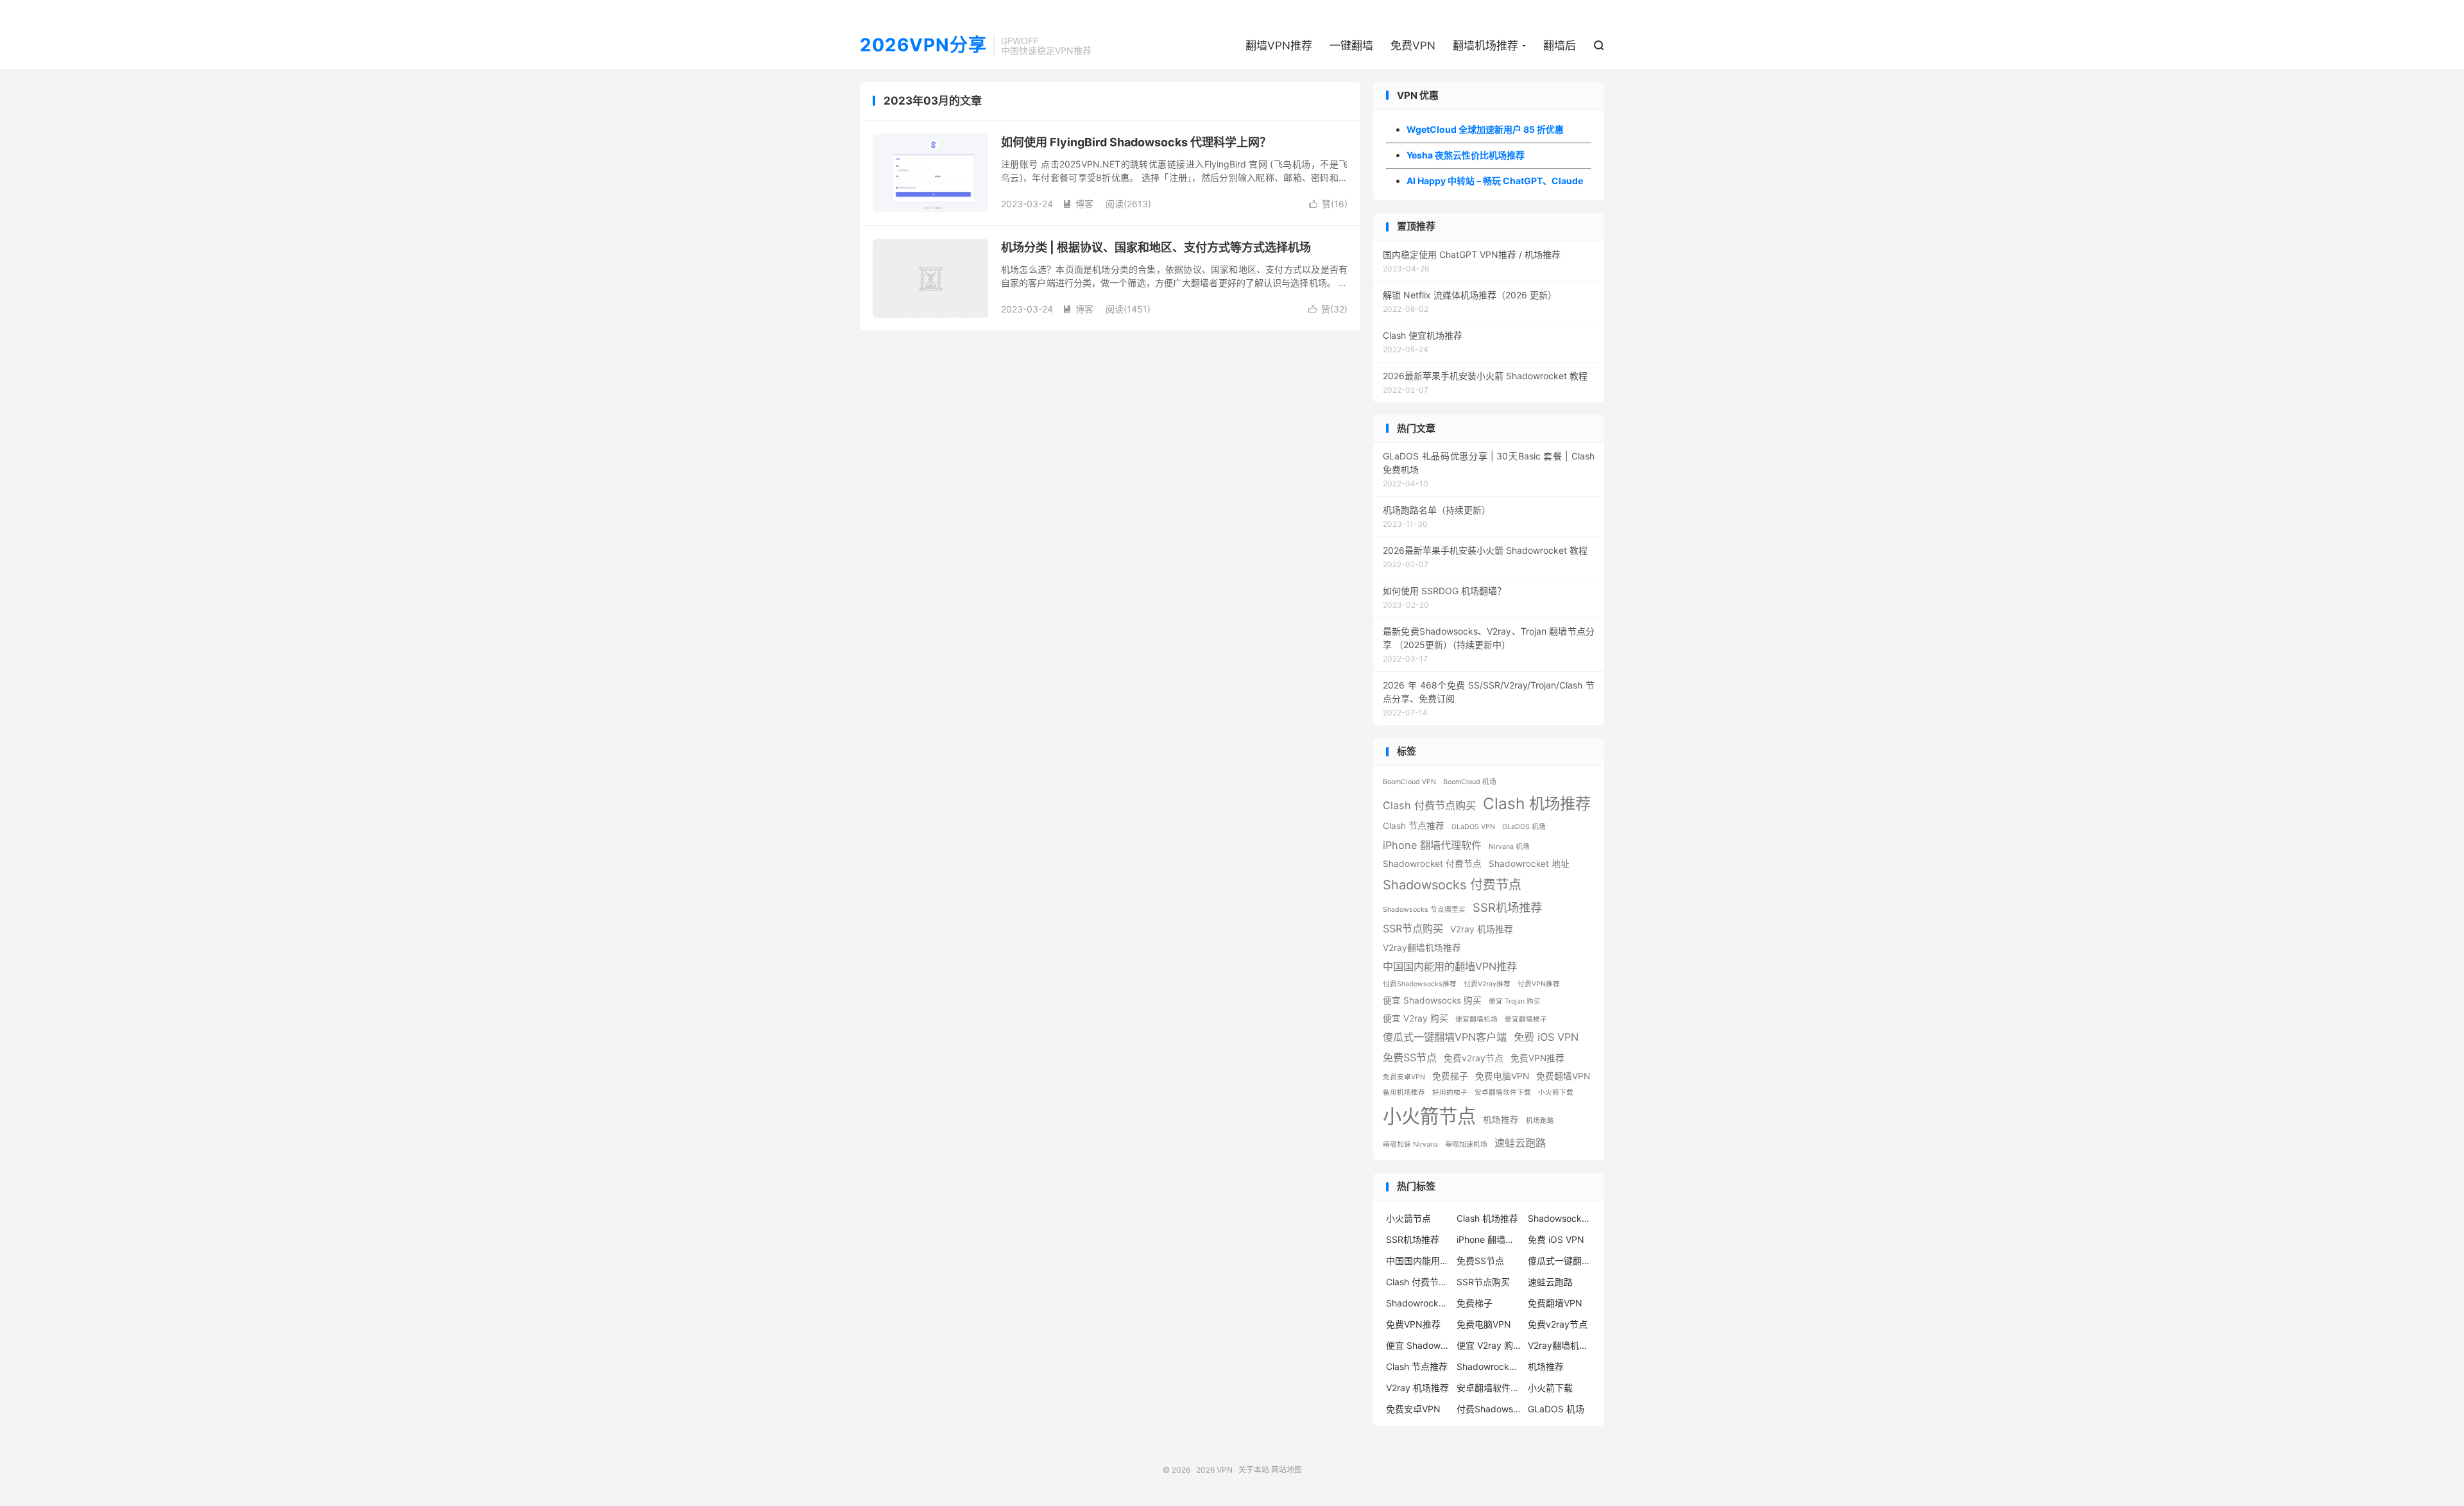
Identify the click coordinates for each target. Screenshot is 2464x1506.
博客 (1078, 204)
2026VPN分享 (923, 46)
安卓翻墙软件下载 (1503, 1092)
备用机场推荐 (1404, 1092)
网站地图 (1287, 1470)
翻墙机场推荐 (1485, 46)
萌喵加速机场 (1466, 1144)
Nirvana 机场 (1509, 847)
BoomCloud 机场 (1470, 782)
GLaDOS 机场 (1524, 827)
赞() (1328, 204)
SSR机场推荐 (1507, 907)
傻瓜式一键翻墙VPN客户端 (1445, 1037)
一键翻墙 (1351, 46)
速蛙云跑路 (1520, 1143)
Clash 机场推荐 (1537, 803)
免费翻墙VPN (1563, 1076)
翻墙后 (1560, 46)
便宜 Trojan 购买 (1515, 1001)
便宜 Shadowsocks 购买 (1432, 1000)
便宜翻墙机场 (1476, 1019)
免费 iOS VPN (1546, 1037)
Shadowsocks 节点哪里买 (1424, 910)
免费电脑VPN (1502, 1076)
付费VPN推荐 (1539, 984)
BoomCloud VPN (1409, 782)
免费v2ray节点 (1474, 1058)
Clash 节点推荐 (1414, 826)
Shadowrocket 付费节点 (1432, 864)
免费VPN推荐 (1537, 1058)
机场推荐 (1501, 1120)
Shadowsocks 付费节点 (1452, 885)
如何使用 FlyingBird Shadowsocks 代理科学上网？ (1136, 142)
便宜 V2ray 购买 (1416, 1018)
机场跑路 (1540, 1121)
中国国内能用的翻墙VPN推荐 (1450, 966)
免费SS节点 (1410, 1057)
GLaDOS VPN (1473, 827)
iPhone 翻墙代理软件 (1432, 845)
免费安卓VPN (1404, 1077)
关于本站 (1254, 1470)
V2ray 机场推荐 (1482, 929)
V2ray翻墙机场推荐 (1422, 948)
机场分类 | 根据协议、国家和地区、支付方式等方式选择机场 (1156, 247)
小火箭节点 (1429, 1116)
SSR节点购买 (1413, 928)
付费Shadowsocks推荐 (1420, 984)
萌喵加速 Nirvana (1410, 1144)
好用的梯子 (1450, 1092)
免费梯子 (1450, 1076)
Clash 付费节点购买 (1429, 805)
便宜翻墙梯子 (1526, 1019)
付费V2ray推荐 (1487, 984)
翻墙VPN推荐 (1279, 46)
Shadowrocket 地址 (1529, 864)
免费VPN (1413, 46)
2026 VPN (1214, 1470)
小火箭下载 (1556, 1092)
